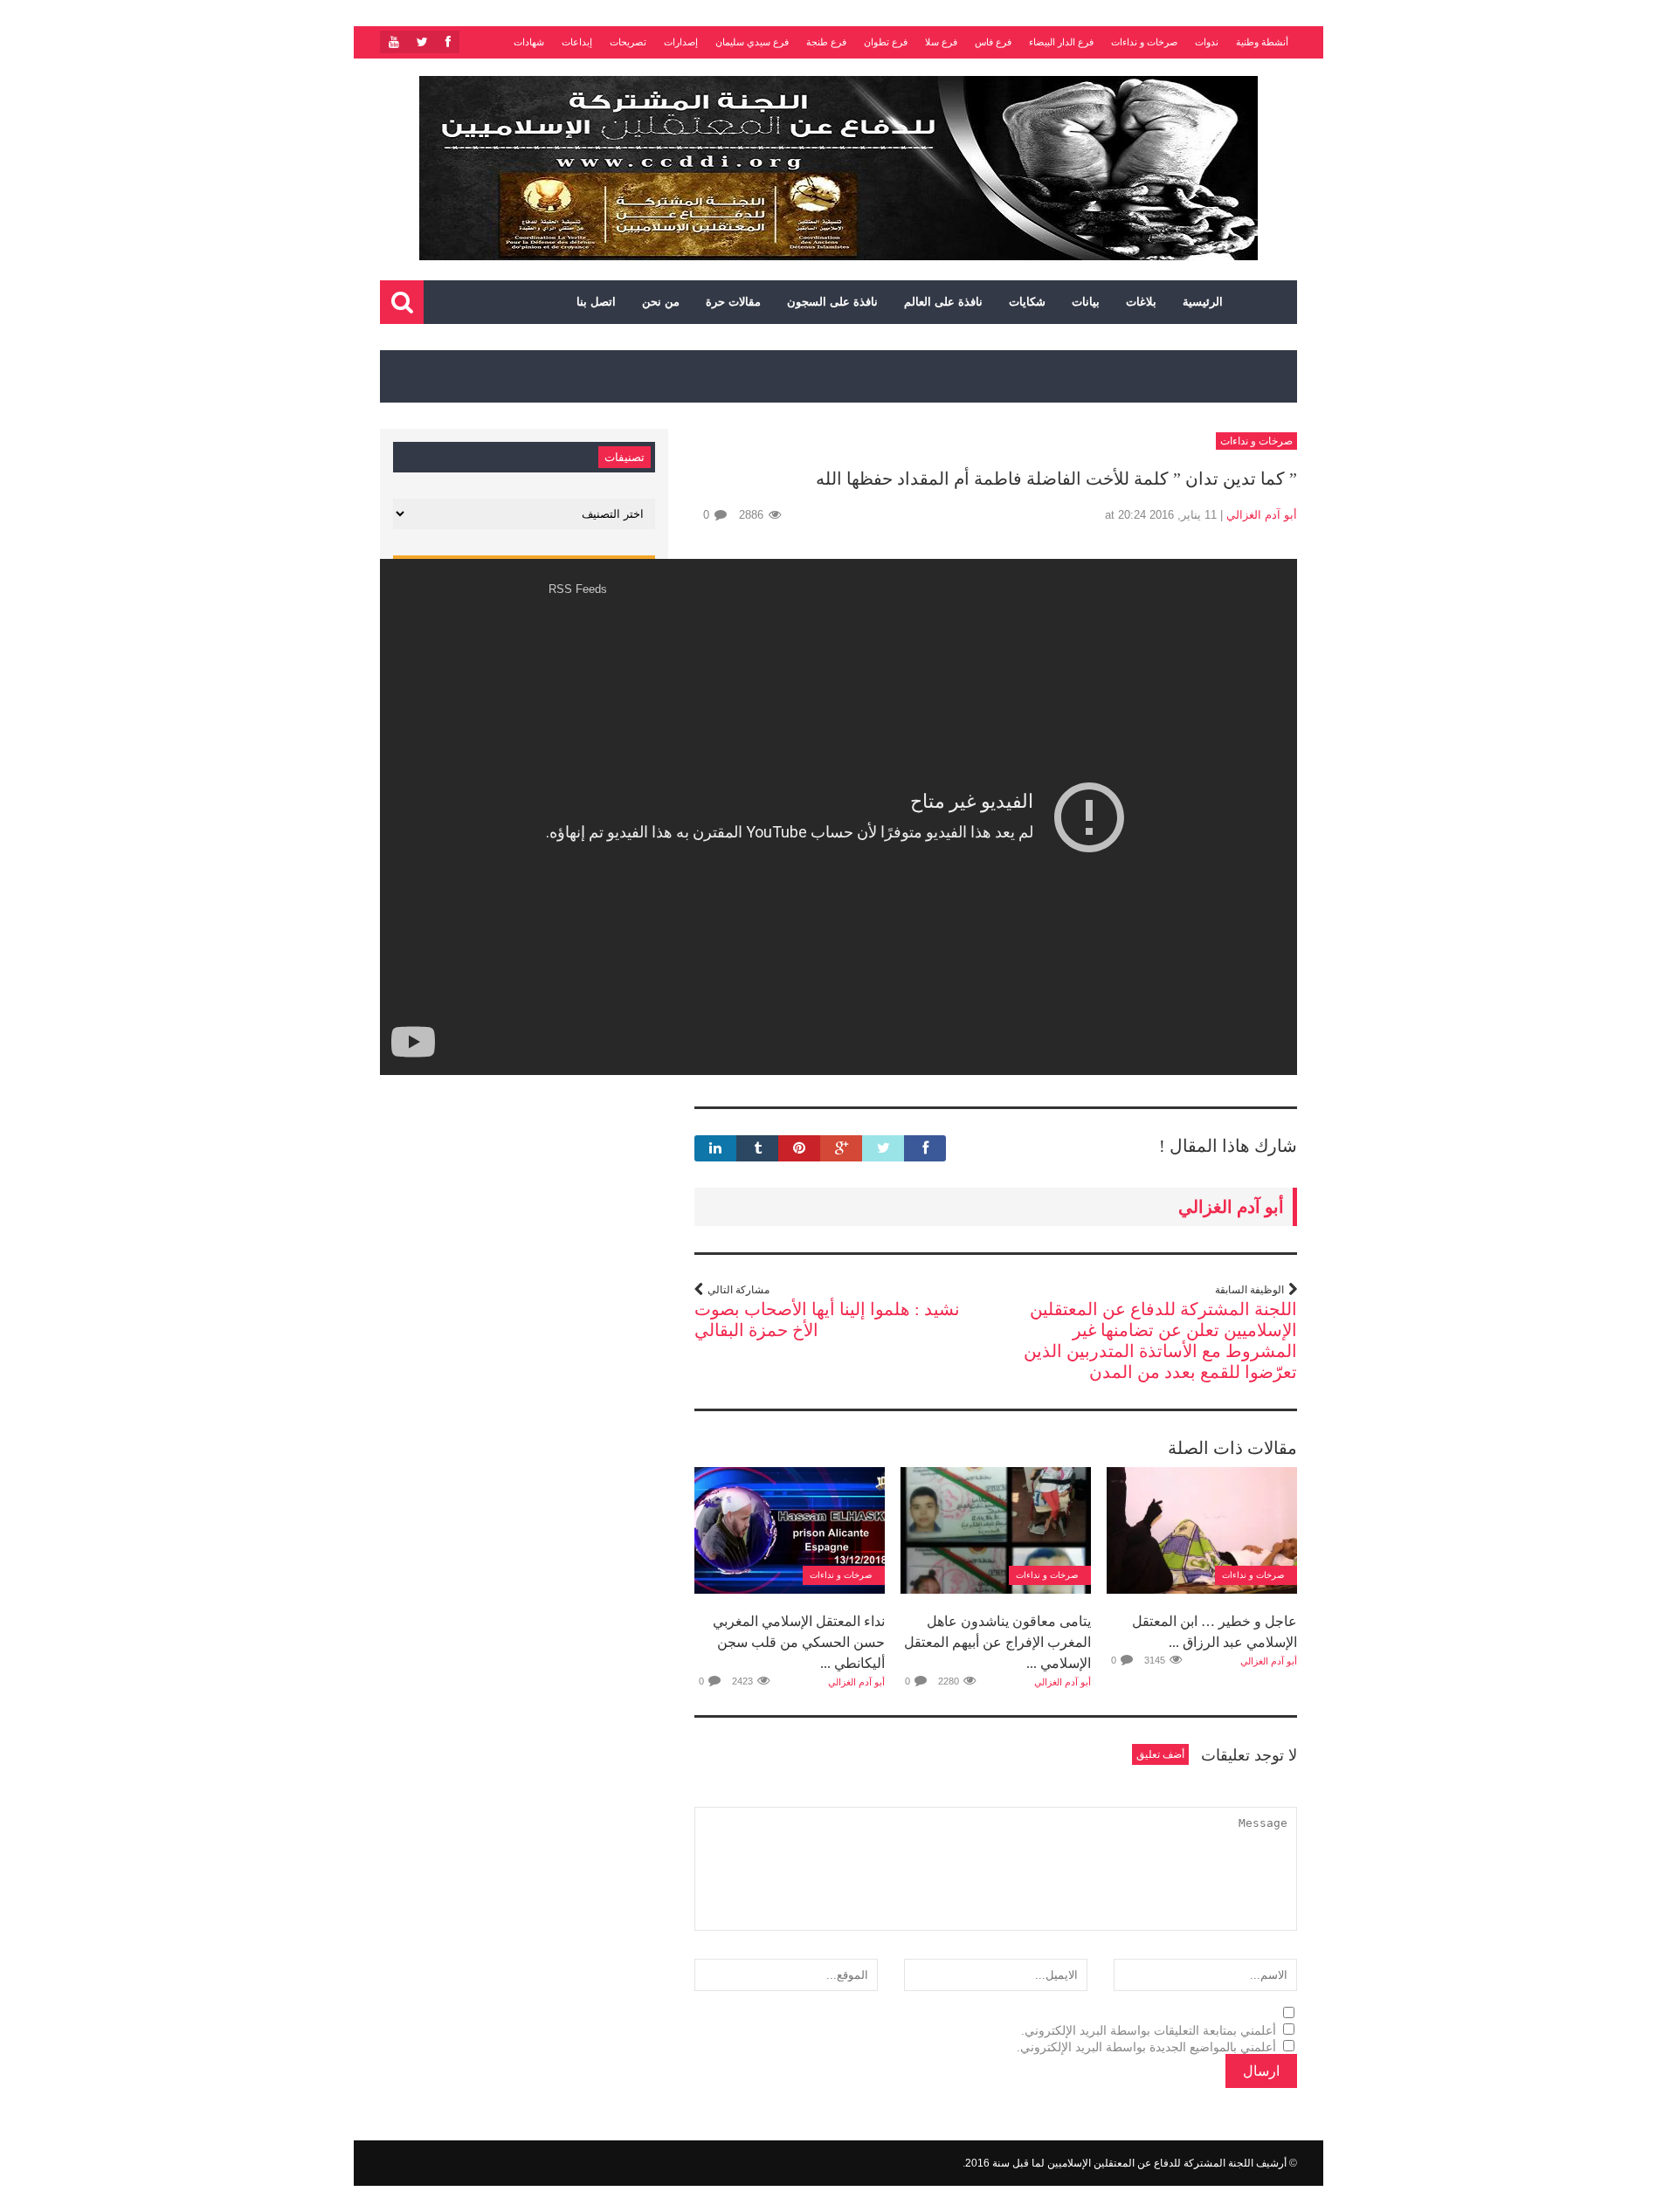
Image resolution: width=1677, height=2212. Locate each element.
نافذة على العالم (943, 302)
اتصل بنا (596, 302)
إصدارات (681, 42)
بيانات (1086, 302)
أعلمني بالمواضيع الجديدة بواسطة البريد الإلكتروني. (1146, 2047)
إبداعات (577, 42)
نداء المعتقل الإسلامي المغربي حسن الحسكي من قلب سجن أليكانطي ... (799, 1642)
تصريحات (628, 42)
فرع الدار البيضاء (1061, 42)
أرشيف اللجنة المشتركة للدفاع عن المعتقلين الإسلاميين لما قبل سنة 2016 (1126, 2163)
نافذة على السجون (832, 302)
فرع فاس (993, 42)
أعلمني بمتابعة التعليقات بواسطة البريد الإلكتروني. (1149, 2030)
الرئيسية (1203, 302)
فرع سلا (941, 42)
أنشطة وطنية (1262, 42)
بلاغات (1141, 302)
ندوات (1207, 42)
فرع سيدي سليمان (752, 42)
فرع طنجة (826, 42)
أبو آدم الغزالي (1262, 515)
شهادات (529, 42)
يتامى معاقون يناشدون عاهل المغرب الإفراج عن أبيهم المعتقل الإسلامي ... (997, 1642)
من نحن (661, 302)
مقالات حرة (733, 302)
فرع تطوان (886, 42)
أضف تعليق (1160, 1754)
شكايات (1027, 302)
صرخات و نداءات (1144, 42)
